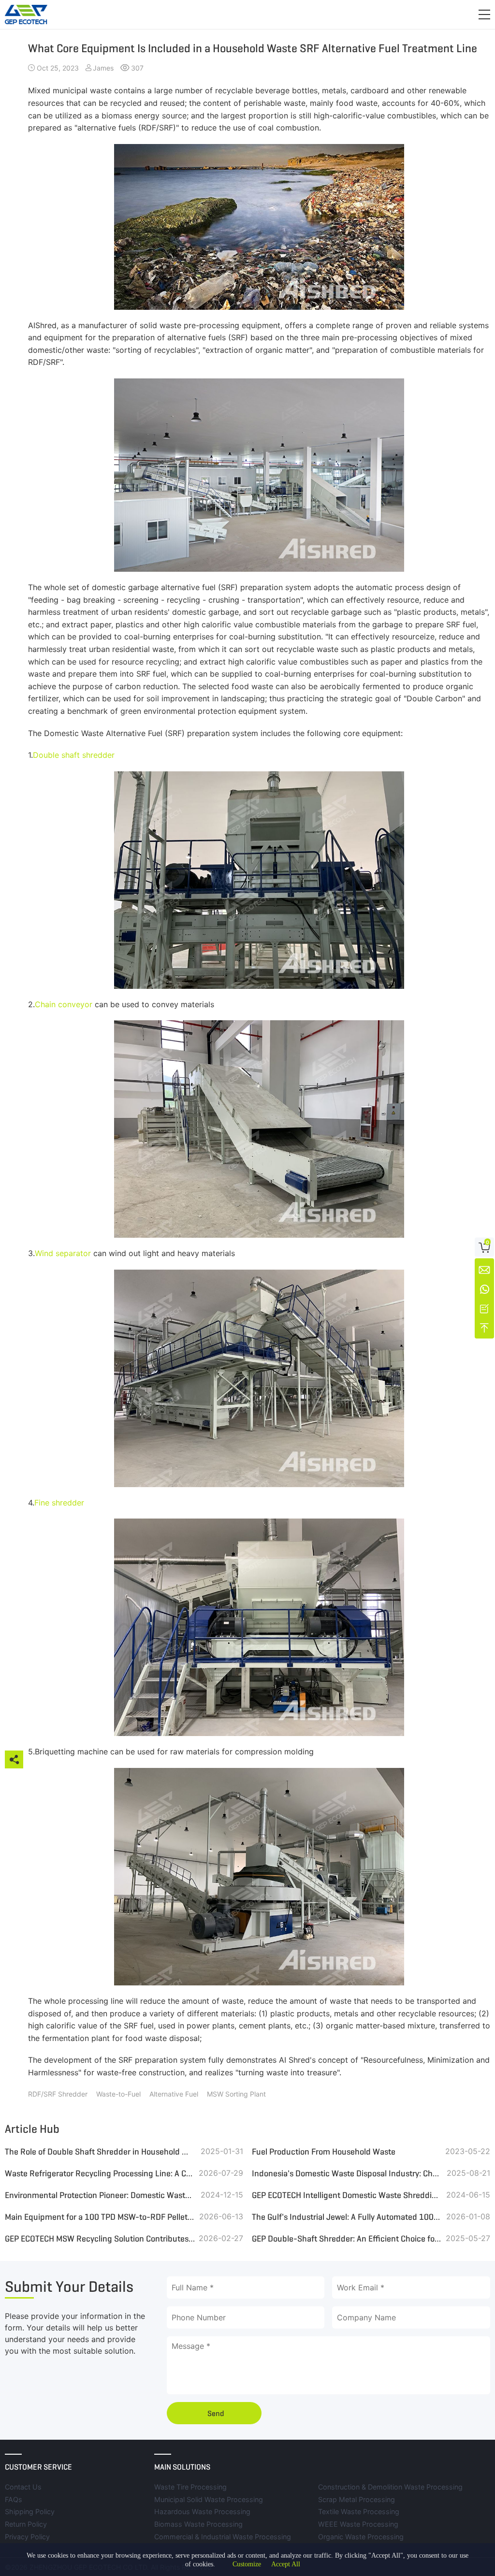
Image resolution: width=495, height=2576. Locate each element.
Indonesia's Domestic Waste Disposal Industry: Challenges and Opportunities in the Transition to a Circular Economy (347, 2173)
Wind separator (63, 1253)
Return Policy (26, 2524)
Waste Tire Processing (190, 2487)
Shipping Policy (30, 2511)
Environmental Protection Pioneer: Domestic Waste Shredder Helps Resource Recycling (100, 2195)
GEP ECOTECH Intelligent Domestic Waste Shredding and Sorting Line (347, 2195)
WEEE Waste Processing (358, 2524)
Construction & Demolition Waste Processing (390, 2487)
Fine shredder (59, 1503)
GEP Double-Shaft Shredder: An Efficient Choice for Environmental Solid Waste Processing (347, 2239)
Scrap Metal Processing (357, 2499)
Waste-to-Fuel (118, 2094)
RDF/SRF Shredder (58, 2094)
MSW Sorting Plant (236, 2094)
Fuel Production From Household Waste (324, 2152)
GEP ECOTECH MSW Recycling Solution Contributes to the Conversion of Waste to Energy (100, 2239)
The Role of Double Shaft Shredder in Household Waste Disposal (100, 2152)
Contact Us (23, 2487)
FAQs (14, 2499)
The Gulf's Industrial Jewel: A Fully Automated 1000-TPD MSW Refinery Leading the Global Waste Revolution (347, 2217)
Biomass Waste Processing (198, 2524)
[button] (484, 14)
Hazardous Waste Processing (202, 2511)
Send (216, 2413)
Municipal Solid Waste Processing (209, 2499)
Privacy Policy (27, 2537)
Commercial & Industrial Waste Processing (223, 2537)
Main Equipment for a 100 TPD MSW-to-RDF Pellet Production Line (100, 2217)
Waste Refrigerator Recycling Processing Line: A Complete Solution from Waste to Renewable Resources (100, 2173)
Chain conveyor (65, 1004)
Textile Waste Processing (359, 2511)
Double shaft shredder (74, 755)
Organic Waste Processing (361, 2537)
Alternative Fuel (174, 2094)
